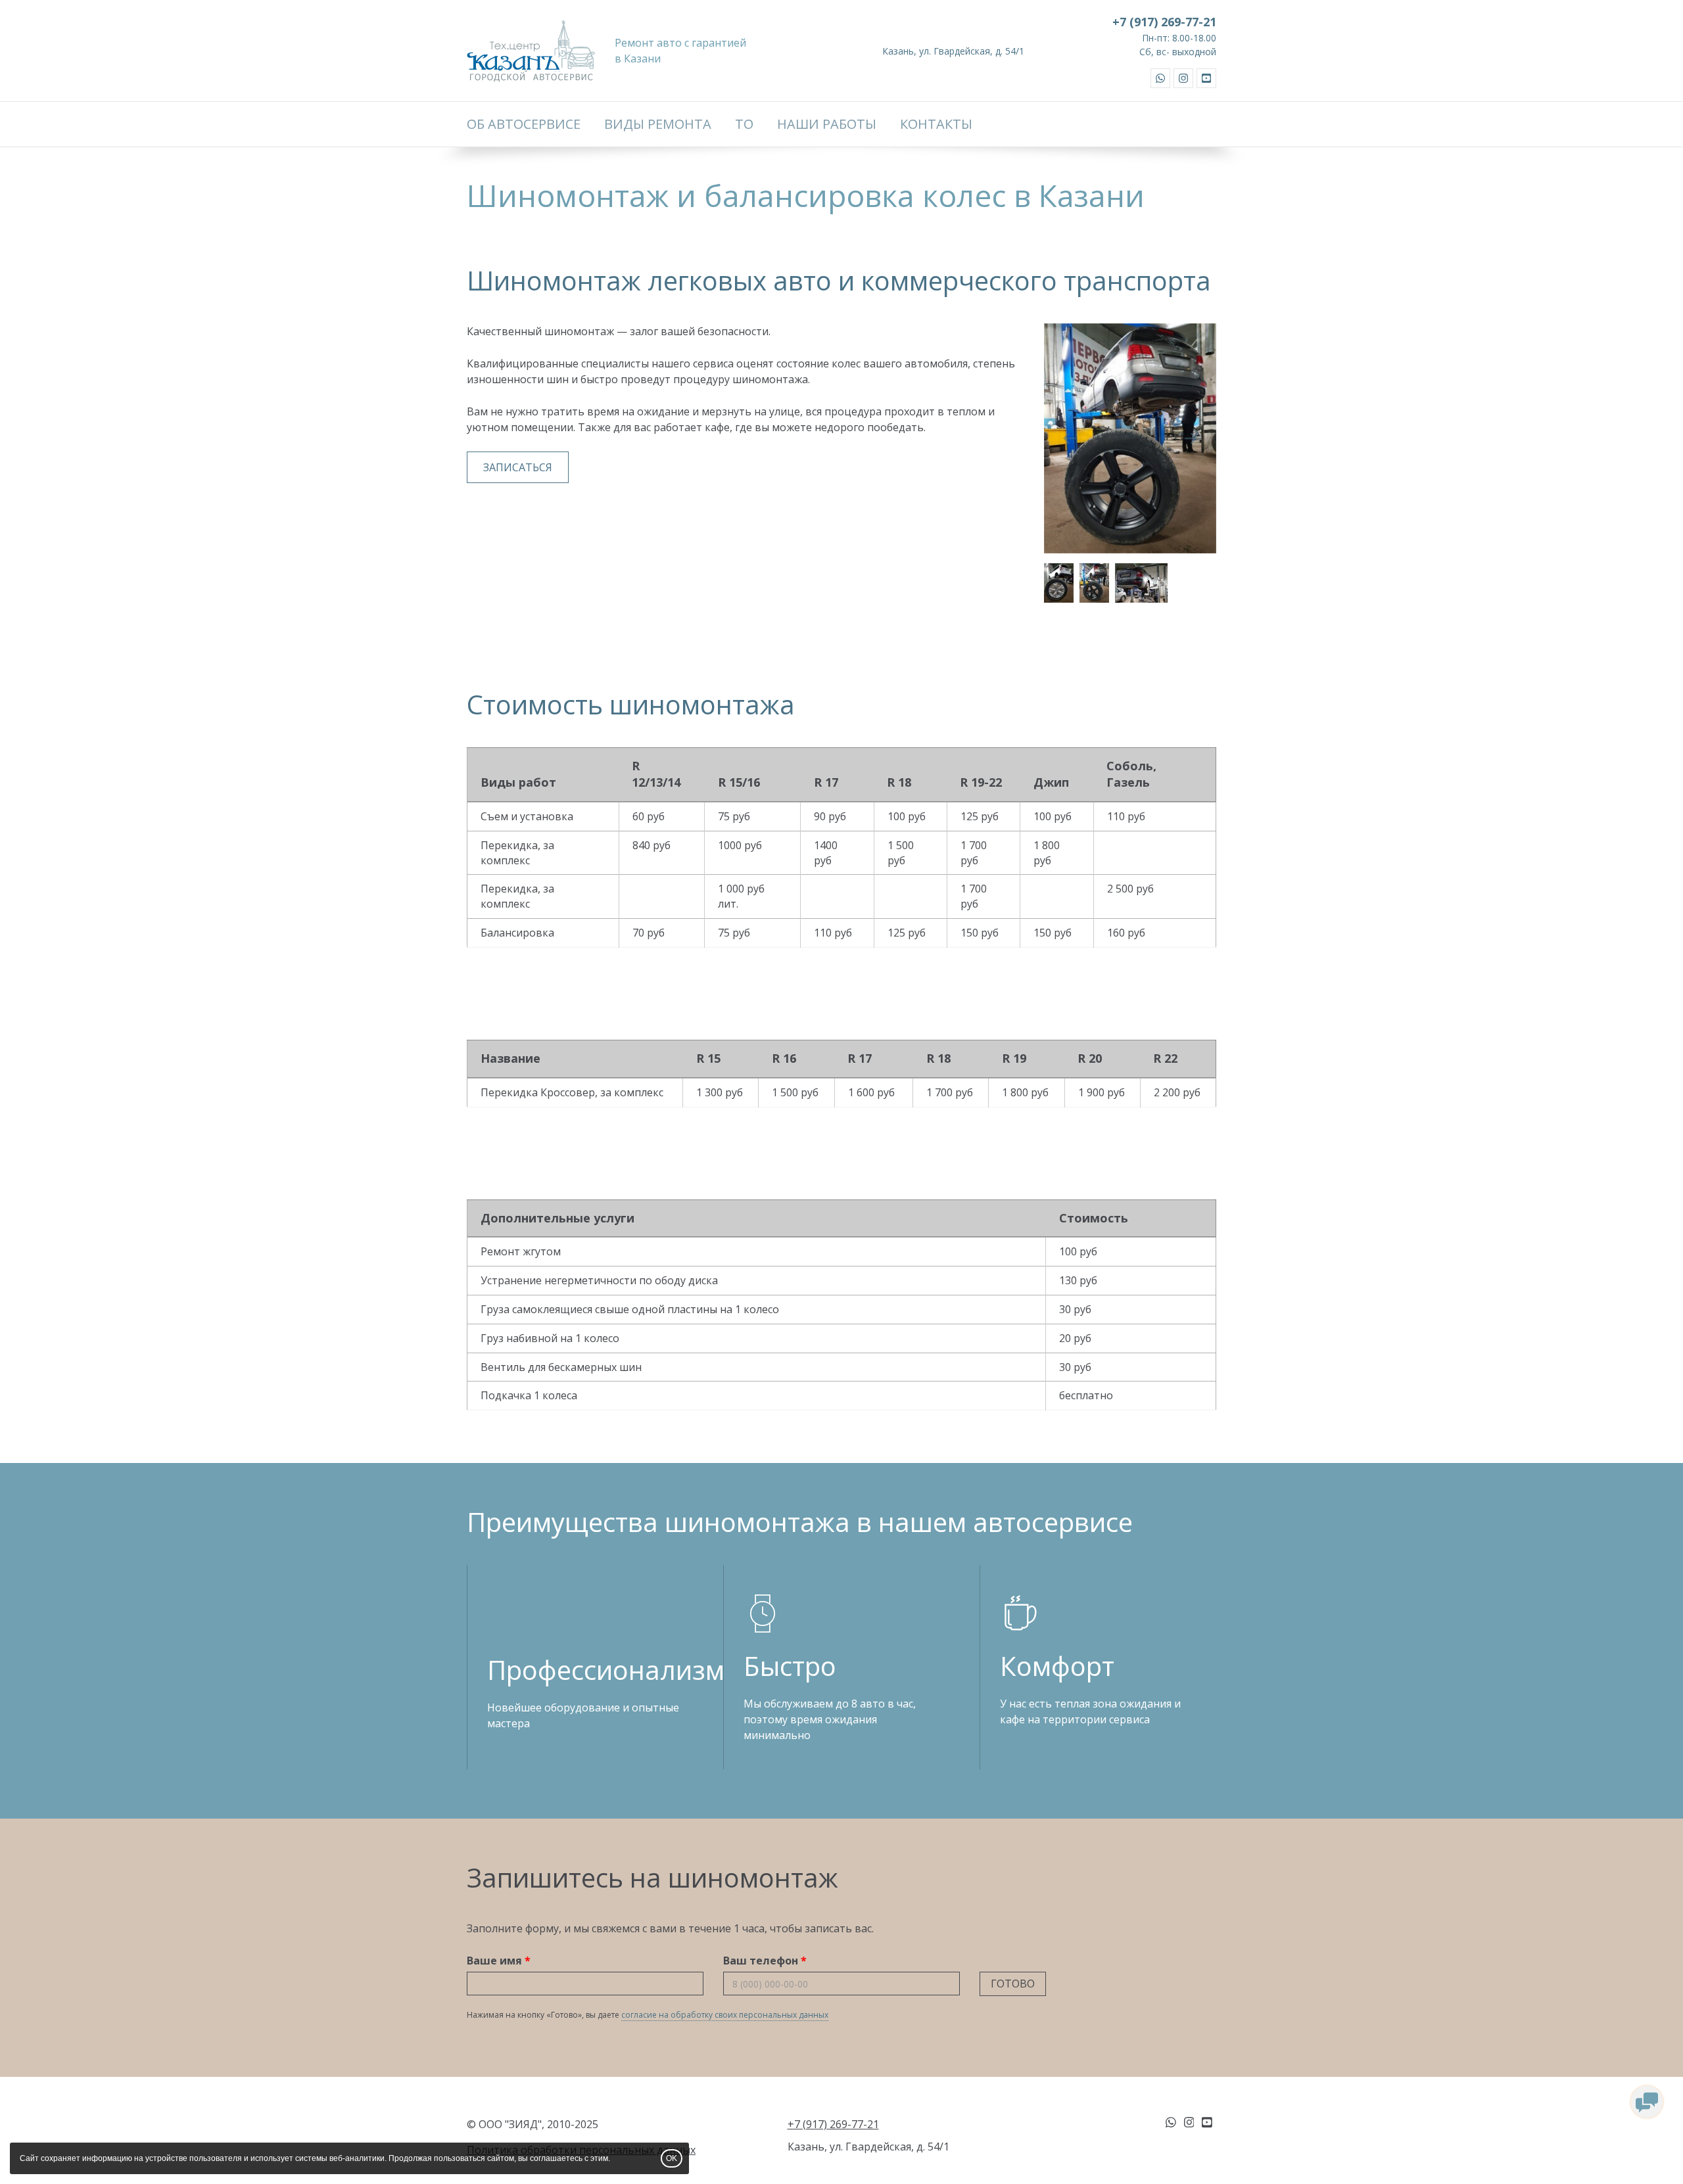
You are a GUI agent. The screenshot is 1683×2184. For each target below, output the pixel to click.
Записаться (518, 467)
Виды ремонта (658, 124)
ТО (744, 124)
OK (672, 2158)
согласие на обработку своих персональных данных (725, 2015)
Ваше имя (494, 1961)
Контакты (936, 124)
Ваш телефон (761, 1961)
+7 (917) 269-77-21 (1164, 22)
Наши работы (827, 124)
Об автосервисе (524, 124)
